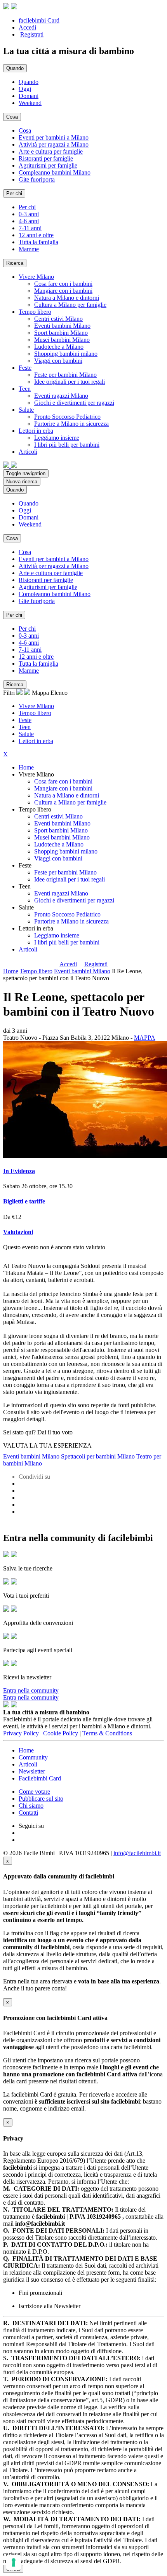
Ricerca (15, 263)
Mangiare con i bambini (63, 291)
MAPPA (145, 1038)
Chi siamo (31, 1806)
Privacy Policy (21, 1733)
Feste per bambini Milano (65, 375)
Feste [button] (25, 368)
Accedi (27, 27)
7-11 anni (30, 228)
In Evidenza (19, 1171)
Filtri (10, 693)
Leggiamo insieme (57, 438)
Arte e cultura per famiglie (51, 151)
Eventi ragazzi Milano (61, 396)
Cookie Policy (61, 1733)
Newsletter (32, 1771)
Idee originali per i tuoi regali (70, 382)
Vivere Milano (36, 706)
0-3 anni (29, 214)
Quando (29, 82)
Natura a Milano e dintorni (67, 298)
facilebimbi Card (39, 20)
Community (33, 1757)
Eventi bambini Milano (62, 326)
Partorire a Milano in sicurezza (71, 424)
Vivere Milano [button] (36, 277)
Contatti (28, 1813)
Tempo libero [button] (35, 312)
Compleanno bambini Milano (55, 172)
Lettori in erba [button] (36, 431)
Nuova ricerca (22, 482)
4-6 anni (29, 221)
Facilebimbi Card (40, 1778)
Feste (25, 720)
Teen (25, 727)
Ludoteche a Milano (59, 347)
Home (26, 767)
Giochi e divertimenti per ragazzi (74, 403)
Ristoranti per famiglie (46, 158)
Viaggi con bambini (58, 361)
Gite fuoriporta (37, 179)
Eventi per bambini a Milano (54, 137)
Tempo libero (35, 713)
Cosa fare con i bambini (63, 284)
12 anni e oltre (36, 235)
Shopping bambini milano (66, 354)
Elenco (59, 693)
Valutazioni (18, 1232)
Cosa (25, 130)
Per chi (27, 207)
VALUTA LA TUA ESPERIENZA (47, 1445)
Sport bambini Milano (61, 333)
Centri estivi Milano (58, 319)
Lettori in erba (36, 741)
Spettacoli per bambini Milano (98, 1456)
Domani (29, 96)
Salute (26, 734)
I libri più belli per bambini (67, 445)
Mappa (40, 693)
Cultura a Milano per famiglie (70, 305)
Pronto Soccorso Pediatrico (67, 417)
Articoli (28, 949)
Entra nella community (31, 1690)
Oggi (25, 89)
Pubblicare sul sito (41, 1799)
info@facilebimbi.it (137, 1853)
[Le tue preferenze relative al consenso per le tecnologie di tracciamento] (14, 2562)
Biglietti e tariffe (24, 1201)
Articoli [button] (28, 452)
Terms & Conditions (107, 1733)
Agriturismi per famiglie (48, 165)
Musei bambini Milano (62, 340)
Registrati (32, 34)
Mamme (29, 249)
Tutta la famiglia (38, 242)
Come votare (34, 1792)
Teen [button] (25, 389)
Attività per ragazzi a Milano (54, 144)
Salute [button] (26, 410)
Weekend (30, 103)
